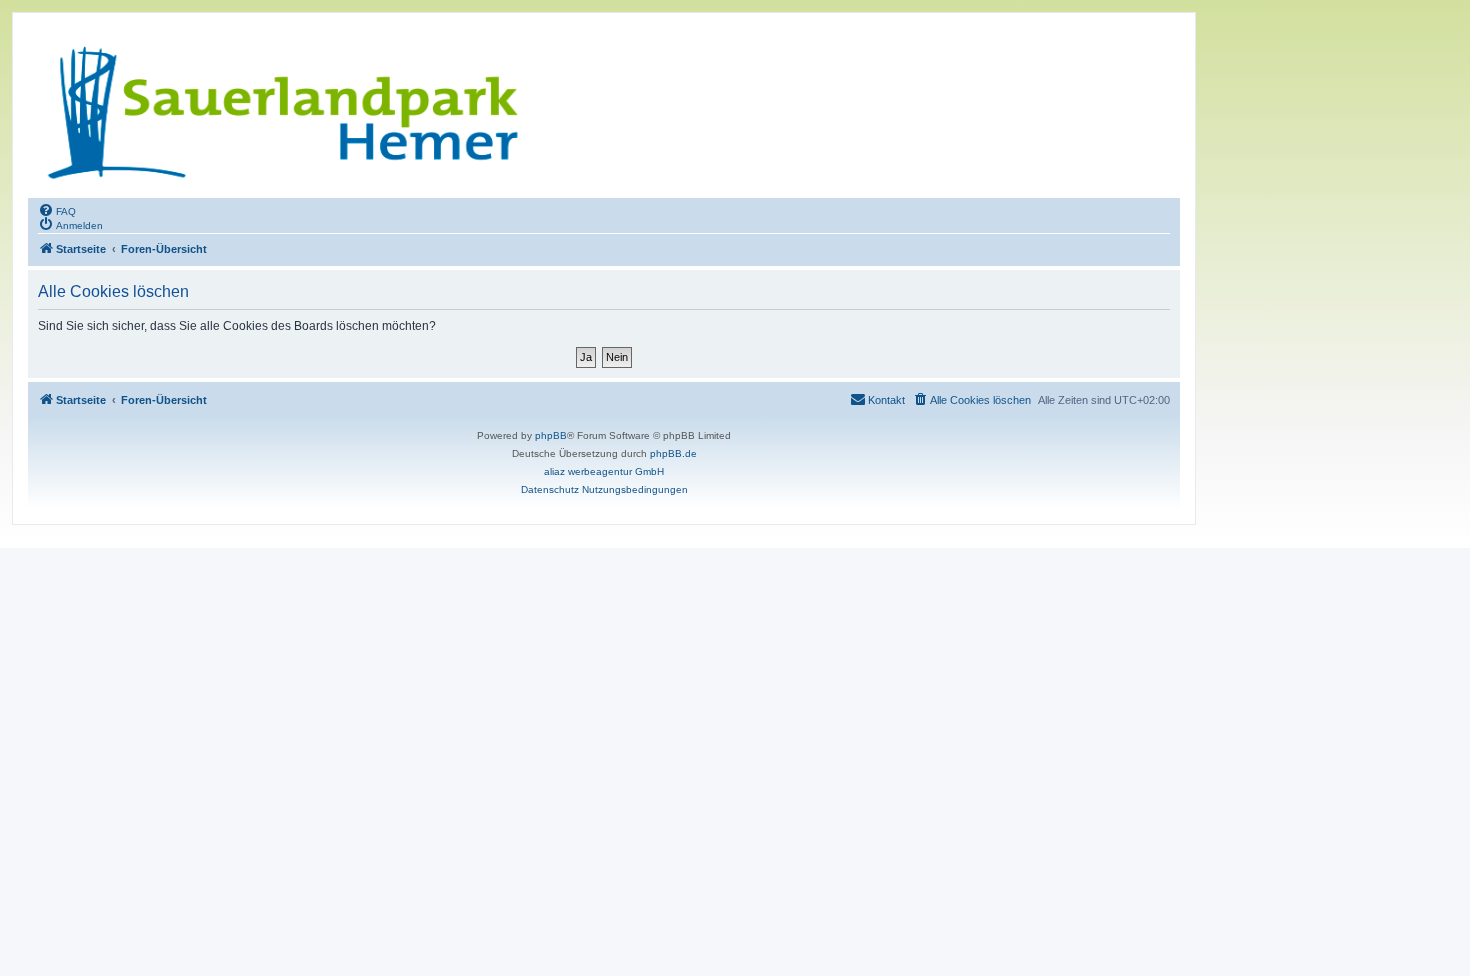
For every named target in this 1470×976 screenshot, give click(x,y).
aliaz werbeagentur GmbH (604, 471)
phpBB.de (673, 453)
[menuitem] (57, 210)
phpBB (551, 435)
